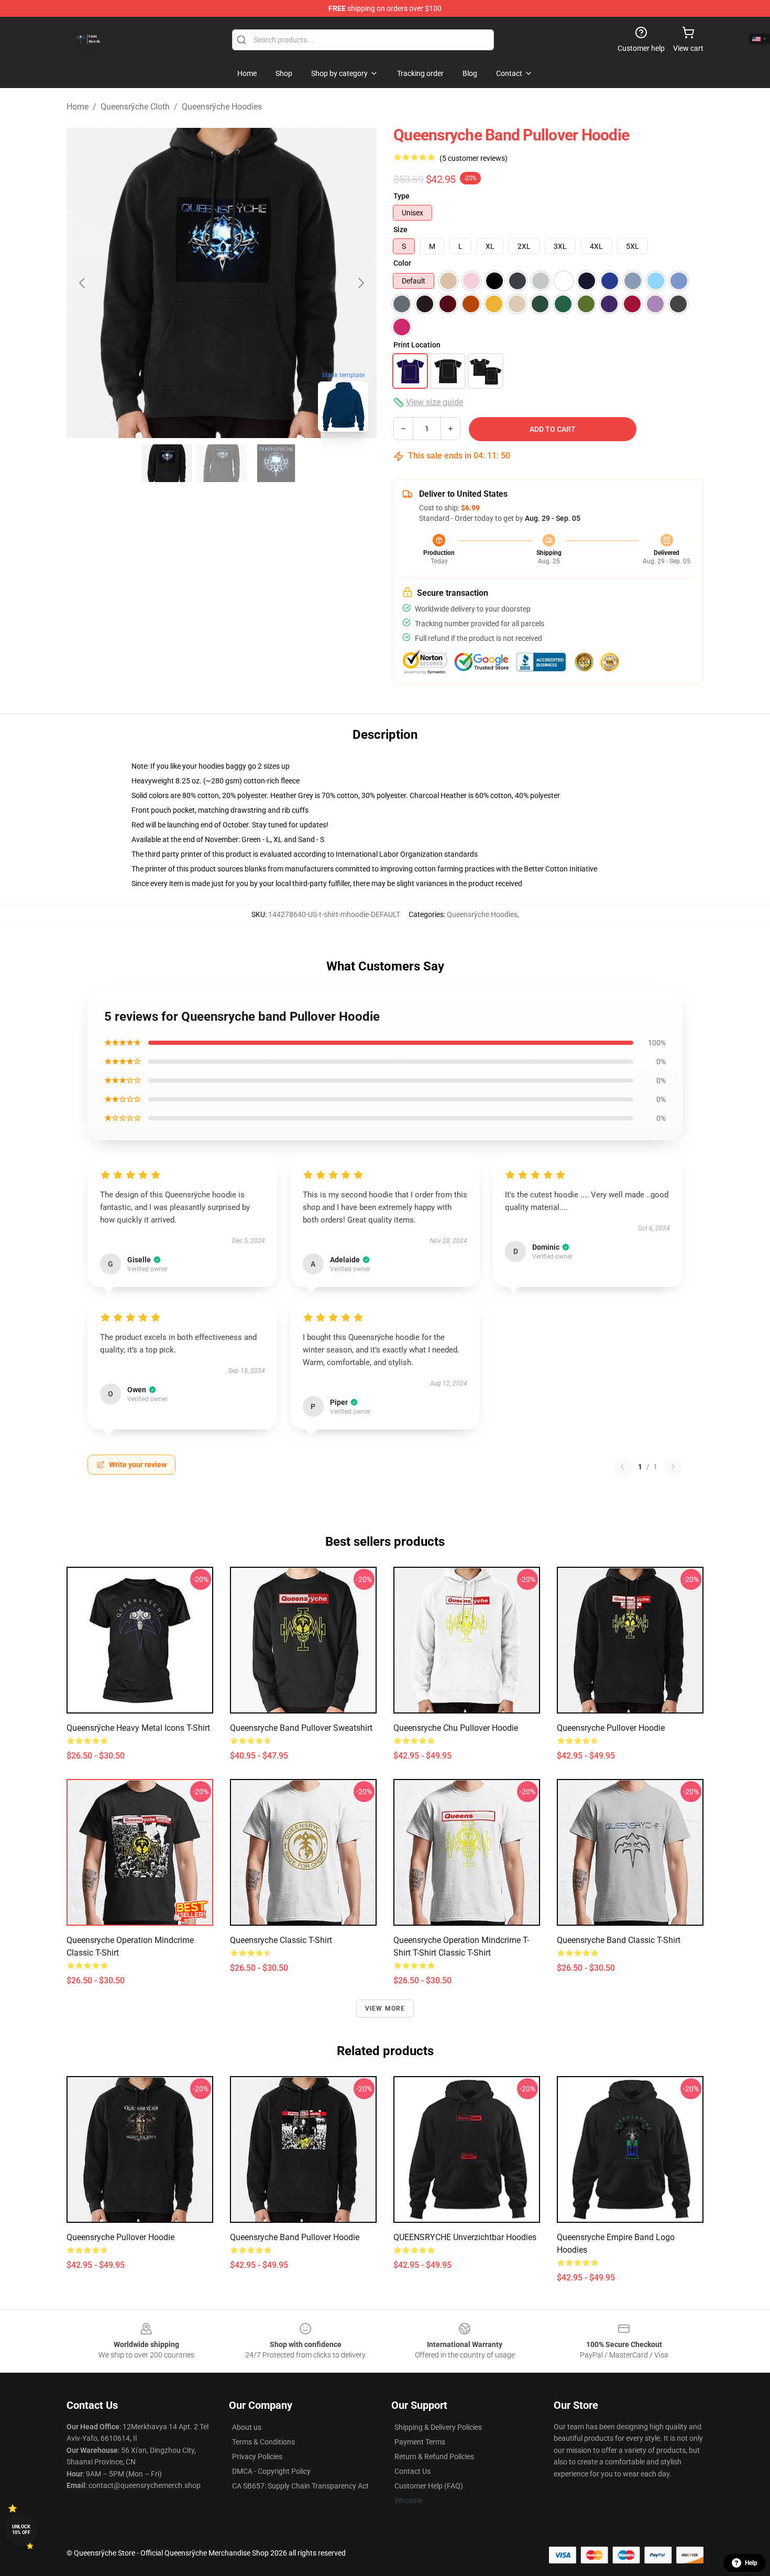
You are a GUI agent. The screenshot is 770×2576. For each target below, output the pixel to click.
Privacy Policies (257, 2457)
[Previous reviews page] (622, 1467)
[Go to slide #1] (167, 463)
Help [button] (751, 2563)
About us (247, 2427)
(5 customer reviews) (474, 158)
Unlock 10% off (21, 2530)
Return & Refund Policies (434, 2457)
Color (402, 263)
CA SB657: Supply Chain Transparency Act (300, 2486)
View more (385, 2009)
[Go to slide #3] (276, 463)
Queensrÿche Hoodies (222, 107)
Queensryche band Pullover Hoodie (295, 2237)
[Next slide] (360, 283)
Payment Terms (420, 2442)
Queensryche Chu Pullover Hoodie (456, 1728)
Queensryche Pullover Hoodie (611, 1728)
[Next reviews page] (673, 1467)
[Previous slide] (83, 283)
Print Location (417, 345)
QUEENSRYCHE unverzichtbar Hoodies (465, 2237)
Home (78, 107)
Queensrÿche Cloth (135, 107)
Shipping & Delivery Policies (438, 2427)
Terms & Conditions (263, 2442)
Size (400, 230)
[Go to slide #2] (222, 463)
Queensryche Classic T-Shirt (281, 1940)
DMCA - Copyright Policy (271, 2471)
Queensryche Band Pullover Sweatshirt (301, 1728)
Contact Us (412, 2471)
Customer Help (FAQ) (429, 2486)
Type (401, 196)
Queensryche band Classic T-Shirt (619, 1940)
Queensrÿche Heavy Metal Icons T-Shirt (138, 1728)
